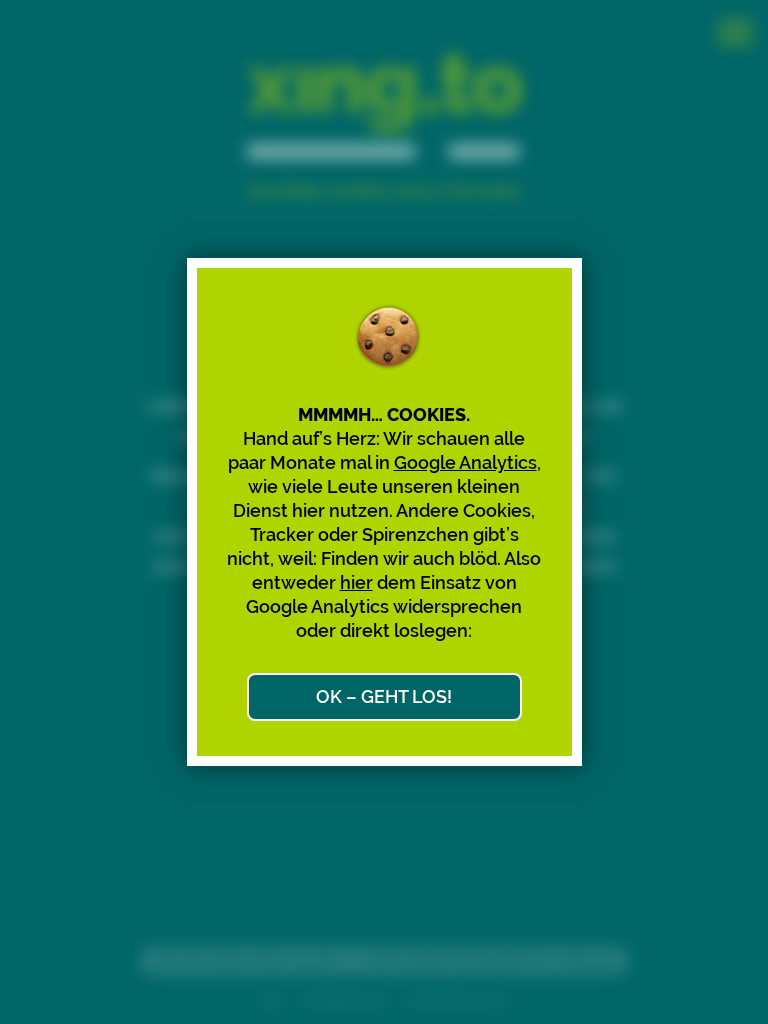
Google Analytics (465, 462)
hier (356, 582)
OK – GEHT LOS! (384, 696)
